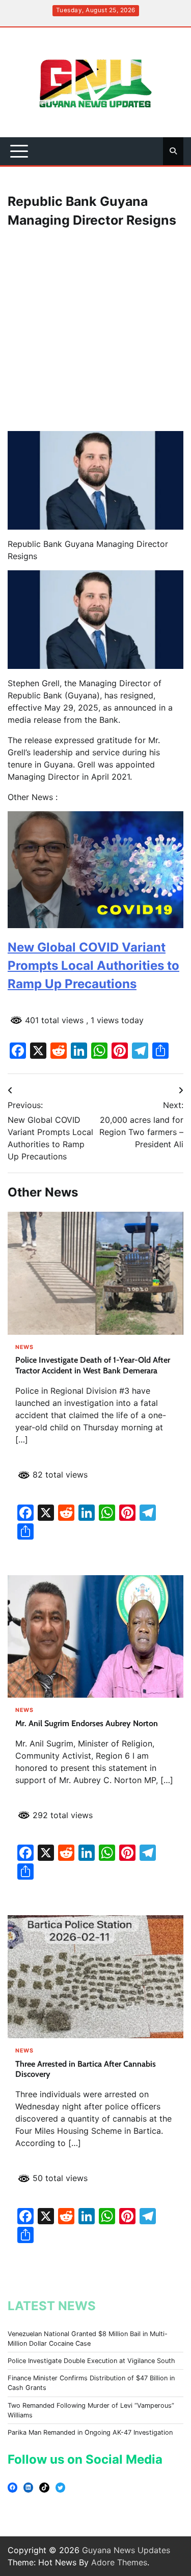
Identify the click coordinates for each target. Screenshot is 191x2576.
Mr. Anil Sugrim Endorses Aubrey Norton (87, 1723)
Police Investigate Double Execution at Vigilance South (91, 2361)
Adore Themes (119, 2562)
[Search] (173, 151)
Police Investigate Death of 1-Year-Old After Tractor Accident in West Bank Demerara (93, 1365)
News (24, 1348)
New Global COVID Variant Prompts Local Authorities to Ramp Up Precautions (93, 965)
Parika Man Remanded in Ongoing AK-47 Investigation (90, 2432)
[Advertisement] (95, 331)
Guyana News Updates (126, 2550)
